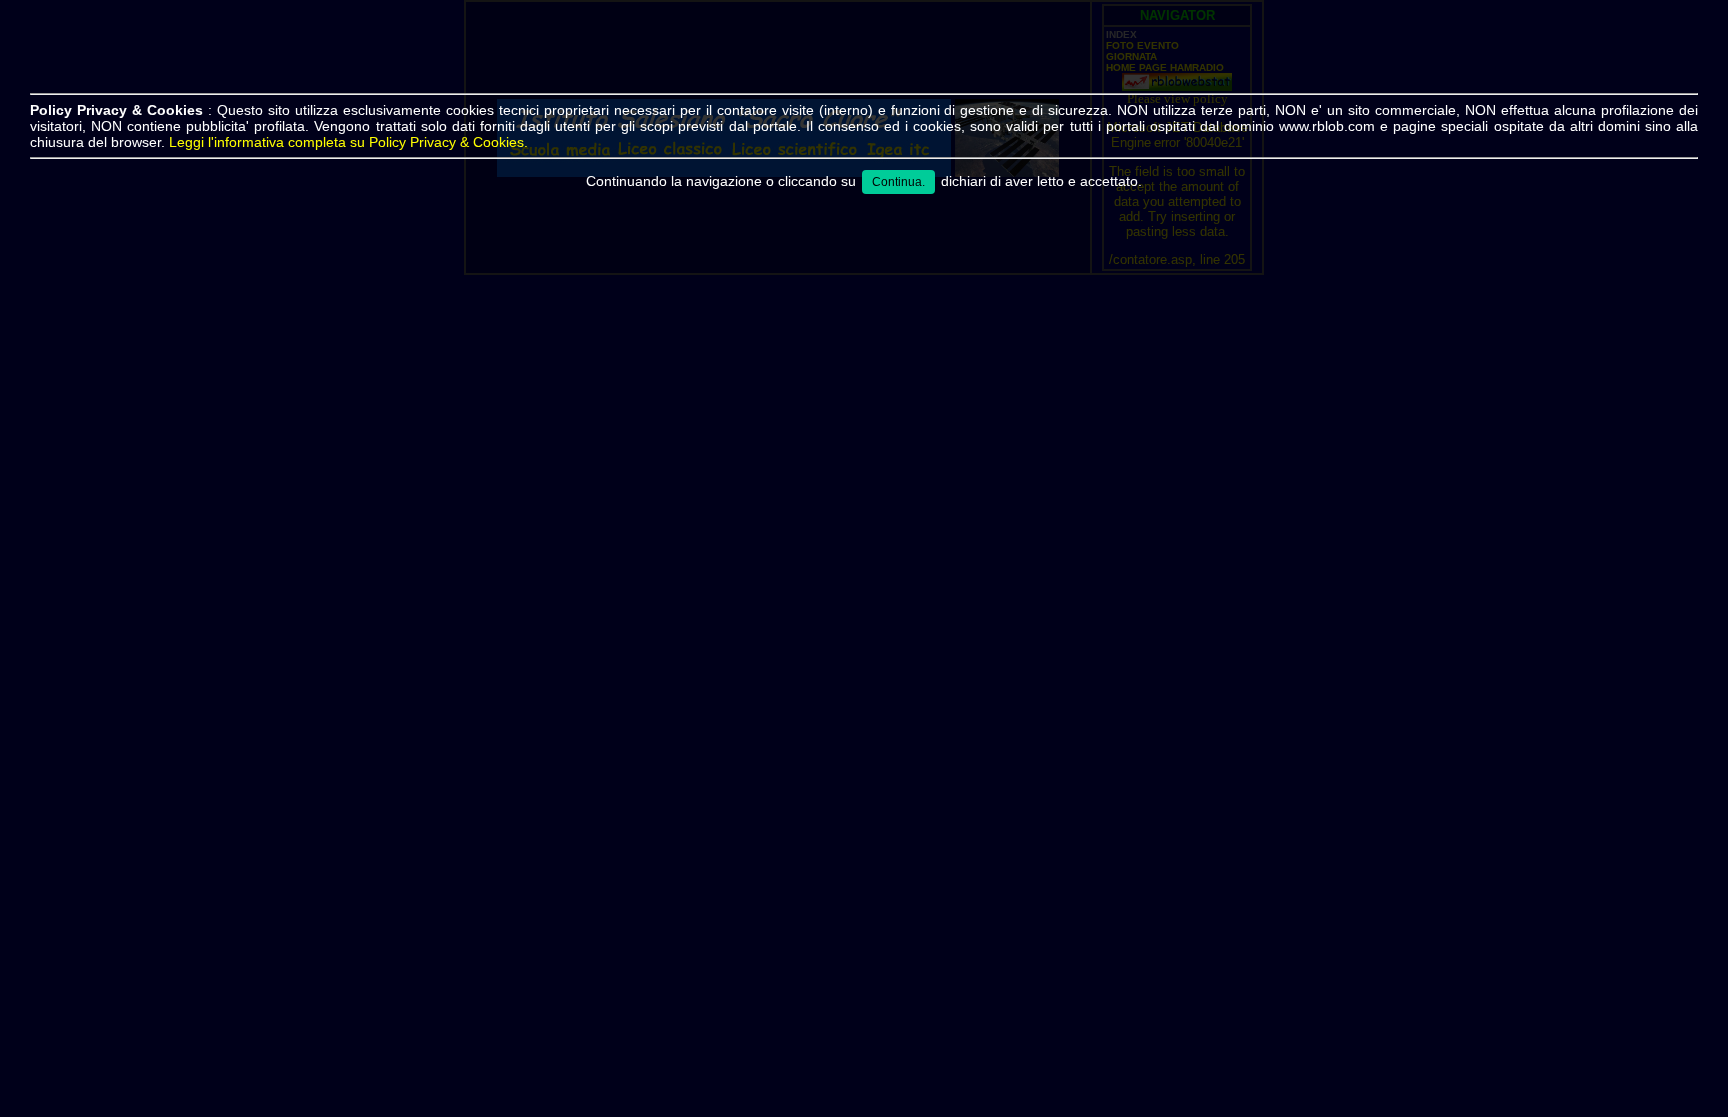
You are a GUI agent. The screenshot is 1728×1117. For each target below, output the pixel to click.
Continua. (898, 182)
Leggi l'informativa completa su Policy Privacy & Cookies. (348, 142)
